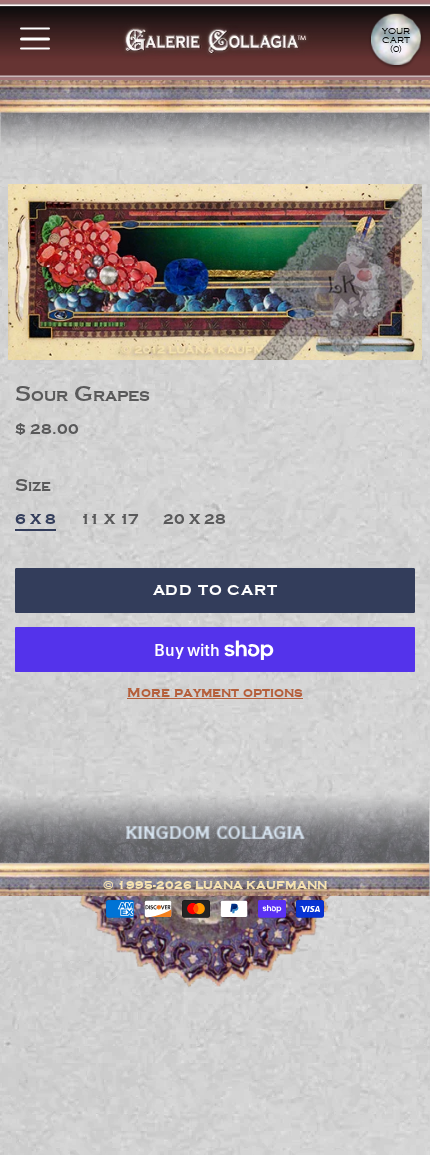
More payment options (215, 693)
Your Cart (396, 40)
